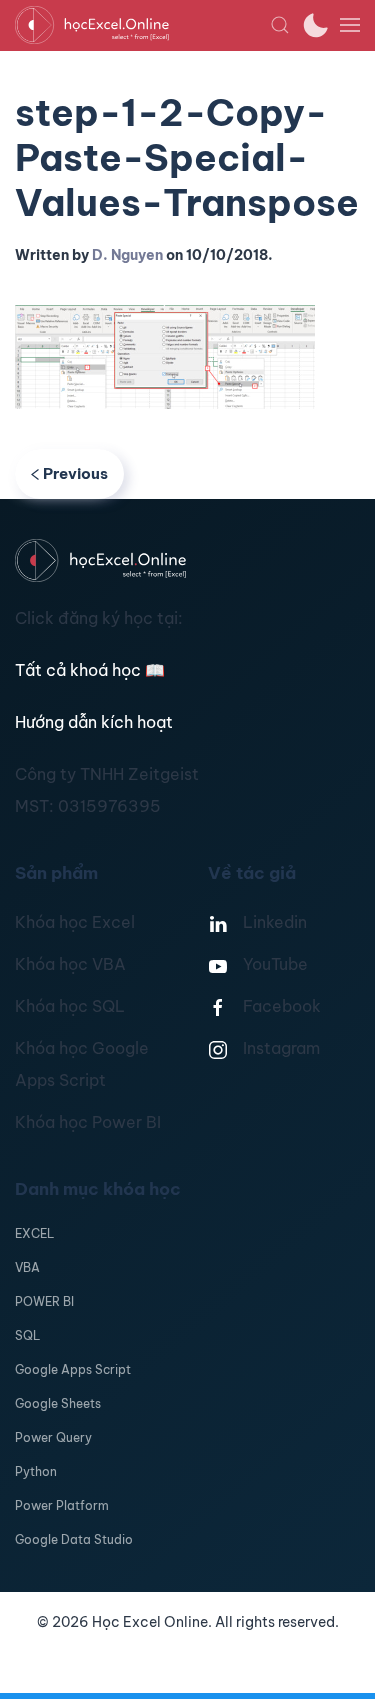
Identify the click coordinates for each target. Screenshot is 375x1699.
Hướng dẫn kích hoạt (94, 722)
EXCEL (34, 1233)
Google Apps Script (73, 1369)
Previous (75, 473)
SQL (27, 1335)
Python (36, 1471)
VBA (27, 1267)
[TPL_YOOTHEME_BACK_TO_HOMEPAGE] (142, 25)
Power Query (53, 1437)
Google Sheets (58, 1403)
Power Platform (62, 1505)
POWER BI (44, 1301)
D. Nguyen (127, 255)
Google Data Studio (74, 1539)
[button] (280, 25)
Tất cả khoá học (90, 670)
